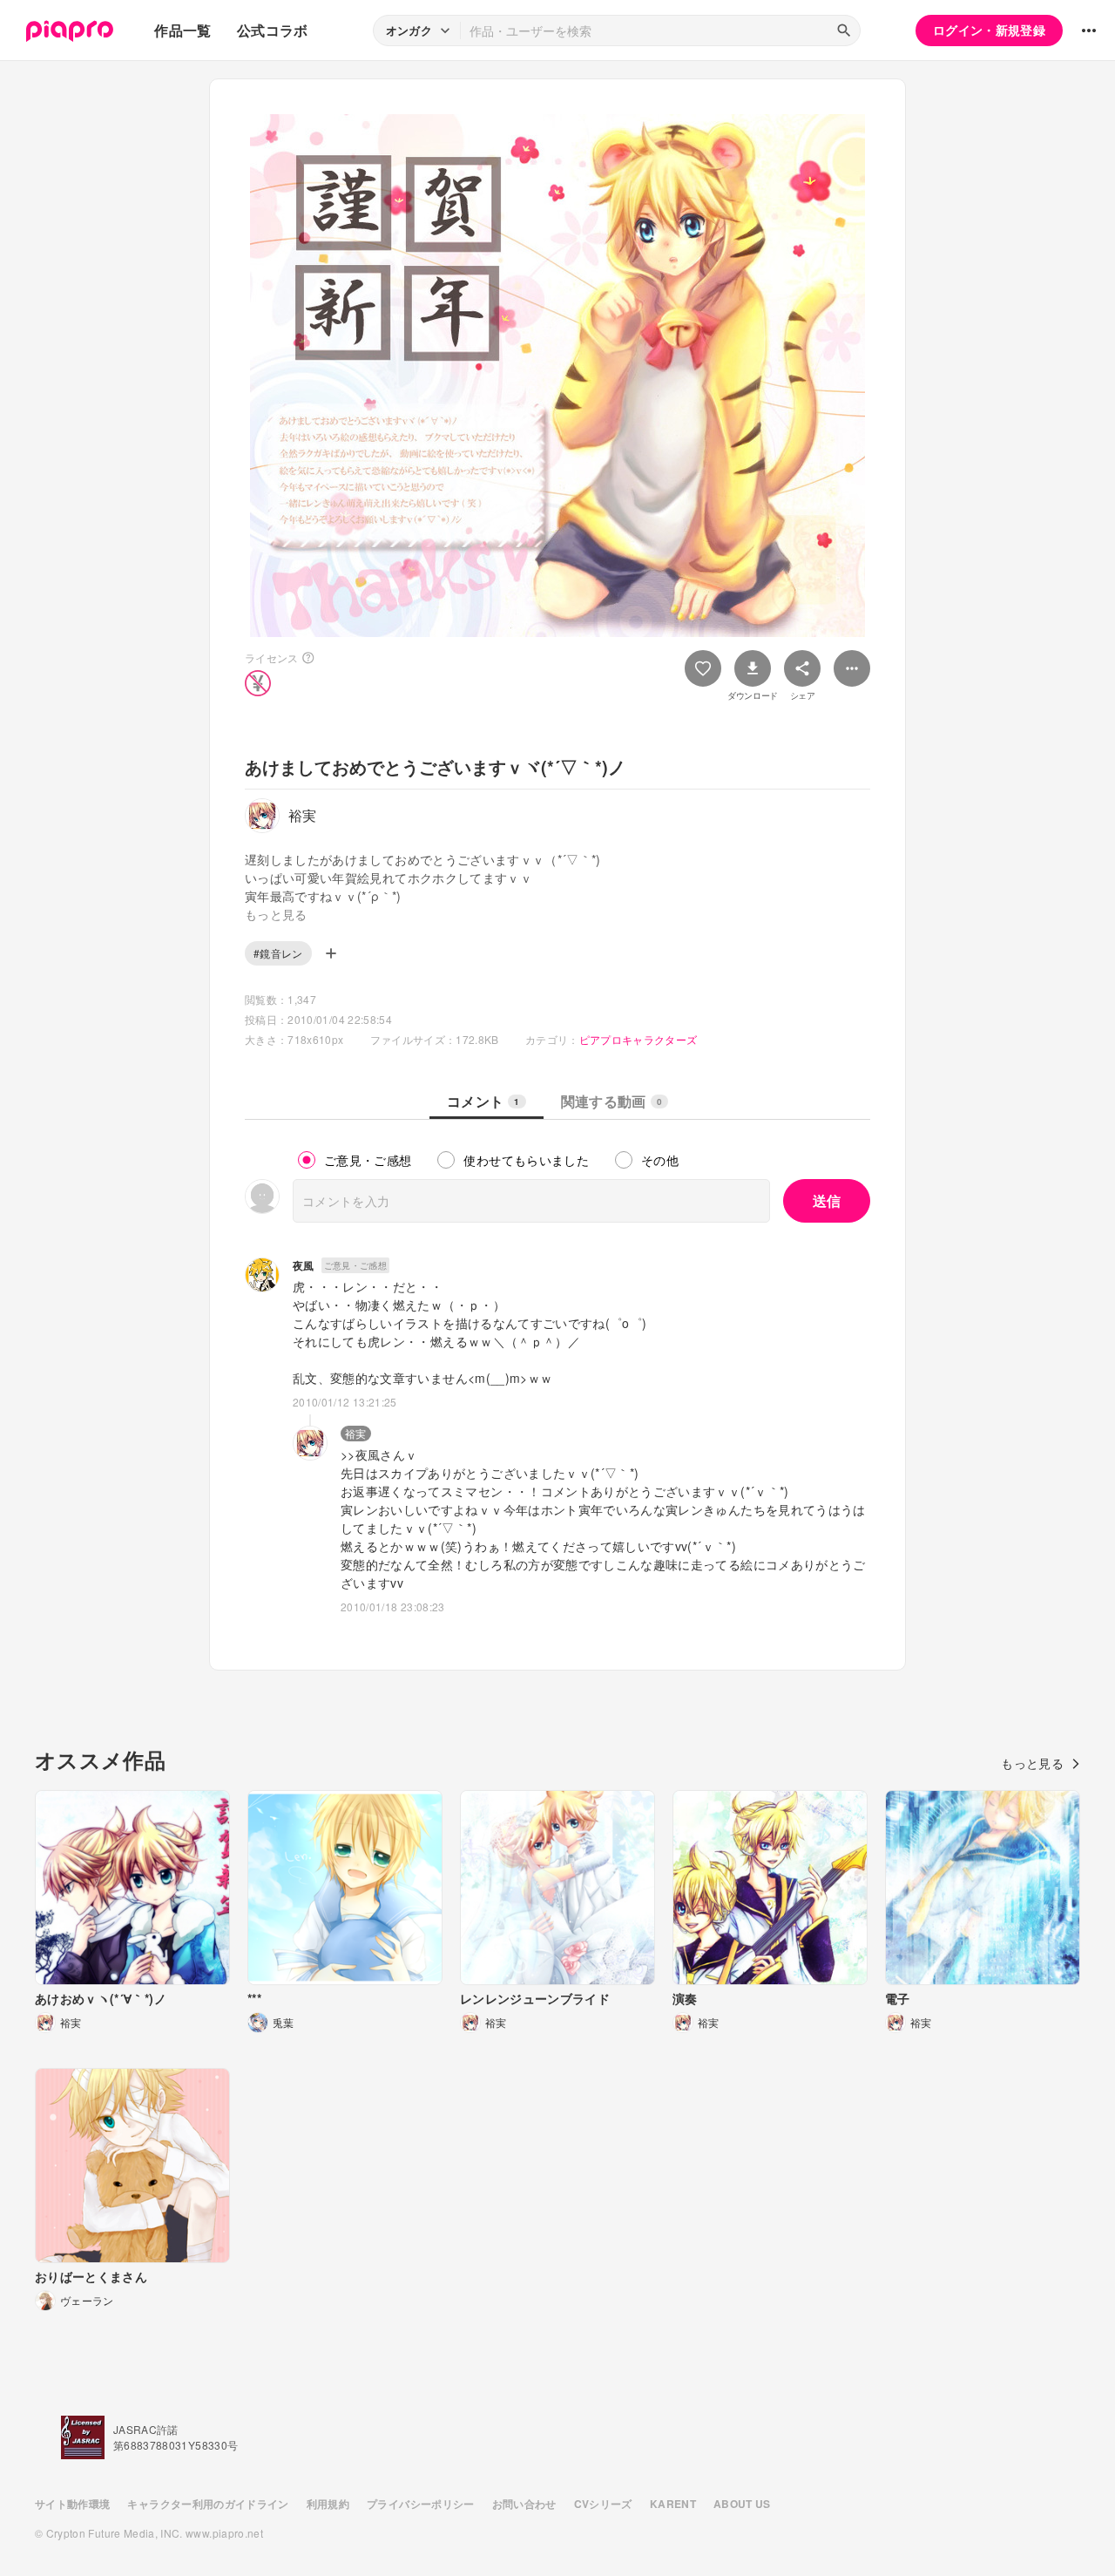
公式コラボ (273, 30)
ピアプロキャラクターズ (639, 1039)
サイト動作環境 (72, 2504)
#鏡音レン (278, 953)
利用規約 (328, 2504)
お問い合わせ (524, 2504)
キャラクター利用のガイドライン (208, 2504)
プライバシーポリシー (421, 2504)
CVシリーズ (603, 2504)
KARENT (673, 2504)
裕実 (356, 1433)
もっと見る (1032, 1763)
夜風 (304, 1265)
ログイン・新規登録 (989, 30)
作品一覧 (182, 30)
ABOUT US (742, 2504)
